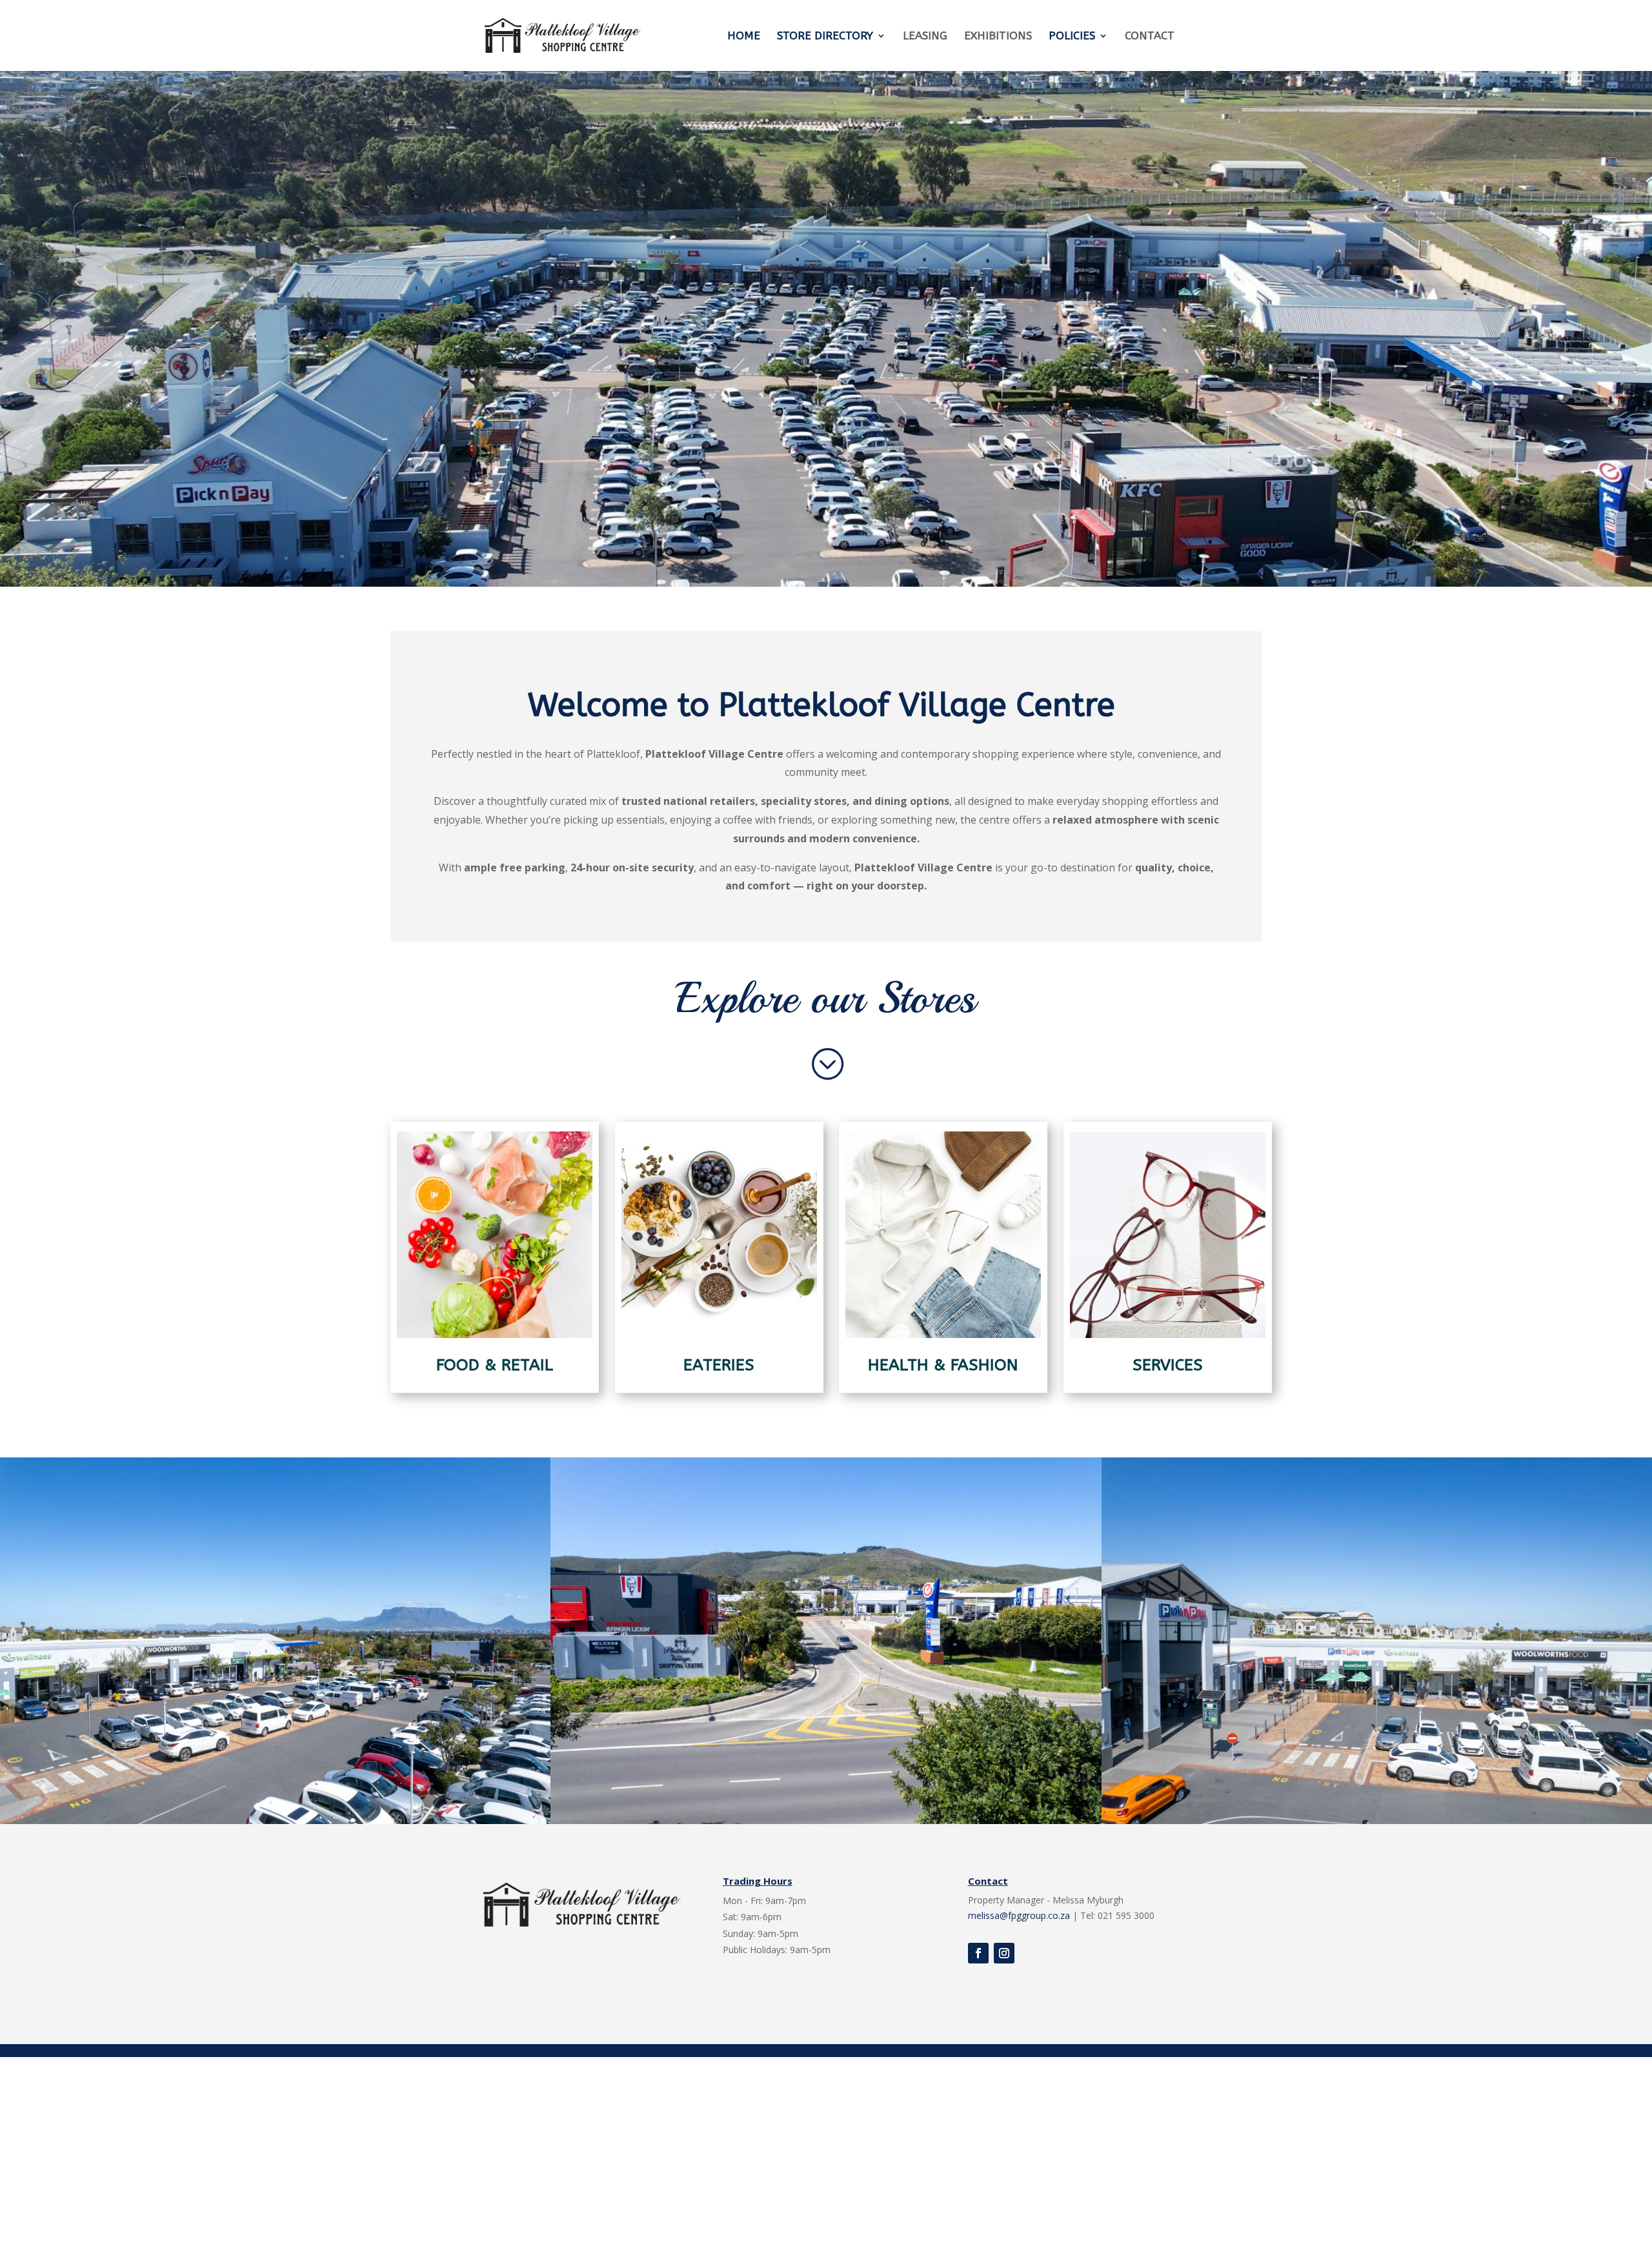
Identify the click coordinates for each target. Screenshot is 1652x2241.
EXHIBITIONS (998, 36)
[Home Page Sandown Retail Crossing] (275, 1820)
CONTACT (1150, 36)
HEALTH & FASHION (943, 1365)
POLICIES (1072, 36)
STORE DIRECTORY (825, 36)
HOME (744, 36)
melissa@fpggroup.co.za (1019, 1915)
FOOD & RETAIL (495, 1365)
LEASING (925, 36)
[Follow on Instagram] (1004, 1953)
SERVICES (1168, 1365)
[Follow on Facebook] (978, 1953)
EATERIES (719, 1365)
